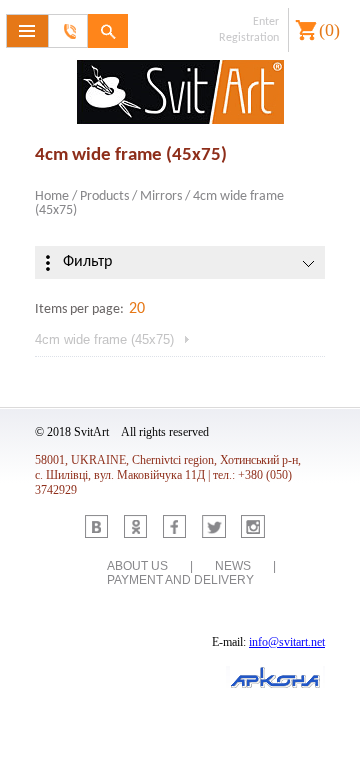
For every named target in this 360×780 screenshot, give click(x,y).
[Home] (180, 94)
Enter (266, 22)
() (329, 30)
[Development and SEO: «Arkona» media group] (275, 679)
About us (137, 566)
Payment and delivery (180, 580)
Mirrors (161, 196)
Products (104, 196)
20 (137, 309)
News (233, 566)
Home (52, 196)
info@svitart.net (287, 642)
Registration (249, 38)
